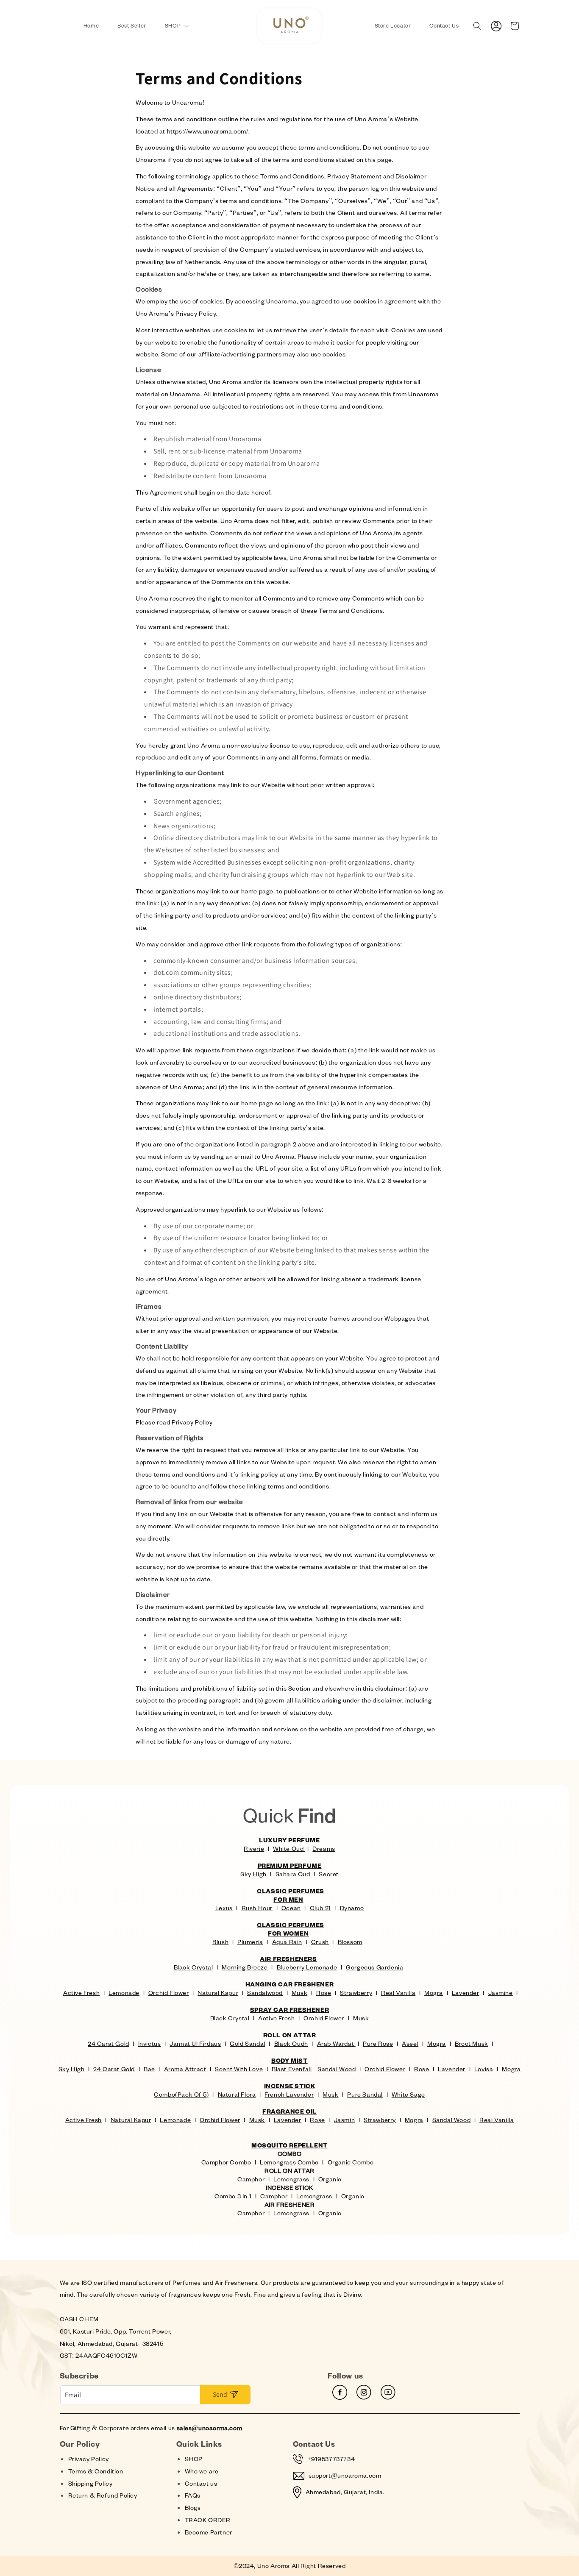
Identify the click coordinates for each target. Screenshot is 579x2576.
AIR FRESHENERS (288, 1959)
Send (220, 2394)
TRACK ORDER (208, 2520)
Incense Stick (290, 2086)
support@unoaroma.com (345, 2475)
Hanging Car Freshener (290, 1984)
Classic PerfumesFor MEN (291, 1895)
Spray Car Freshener (289, 2010)
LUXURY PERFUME (289, 1840)
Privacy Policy (89, 2459)
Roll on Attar (290, 2035)
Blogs (193, 2508)
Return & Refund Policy (103, 2495)
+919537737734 (331, 2459)
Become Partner (209, 2532)
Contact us (201, 2483)
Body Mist (289, 2060)
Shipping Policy (90, 2483)
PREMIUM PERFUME (290, 1865)
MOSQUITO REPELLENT (289, 2145)
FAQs (193, 2495)
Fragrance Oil (289, 2111)
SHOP (194, 2459)
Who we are (202, 2471)
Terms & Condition (96, 2471)
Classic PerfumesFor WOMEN (291, 1929)
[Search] (477, 26)
